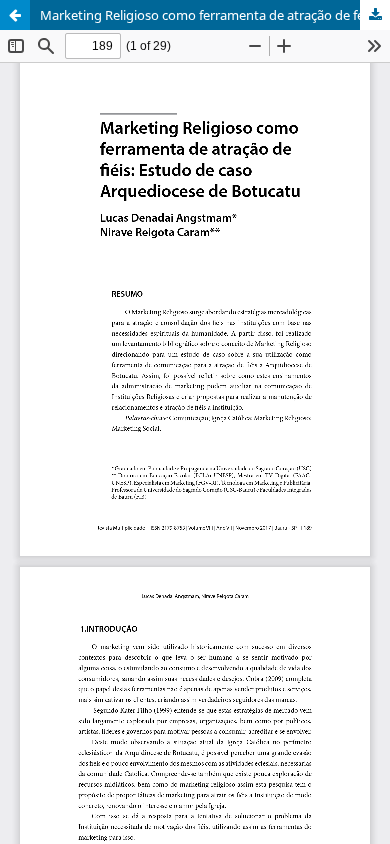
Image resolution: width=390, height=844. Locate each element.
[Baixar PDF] (375, 15)
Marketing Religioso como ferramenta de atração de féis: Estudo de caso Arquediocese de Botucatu (215, 15)
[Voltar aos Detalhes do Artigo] (15, 15)
